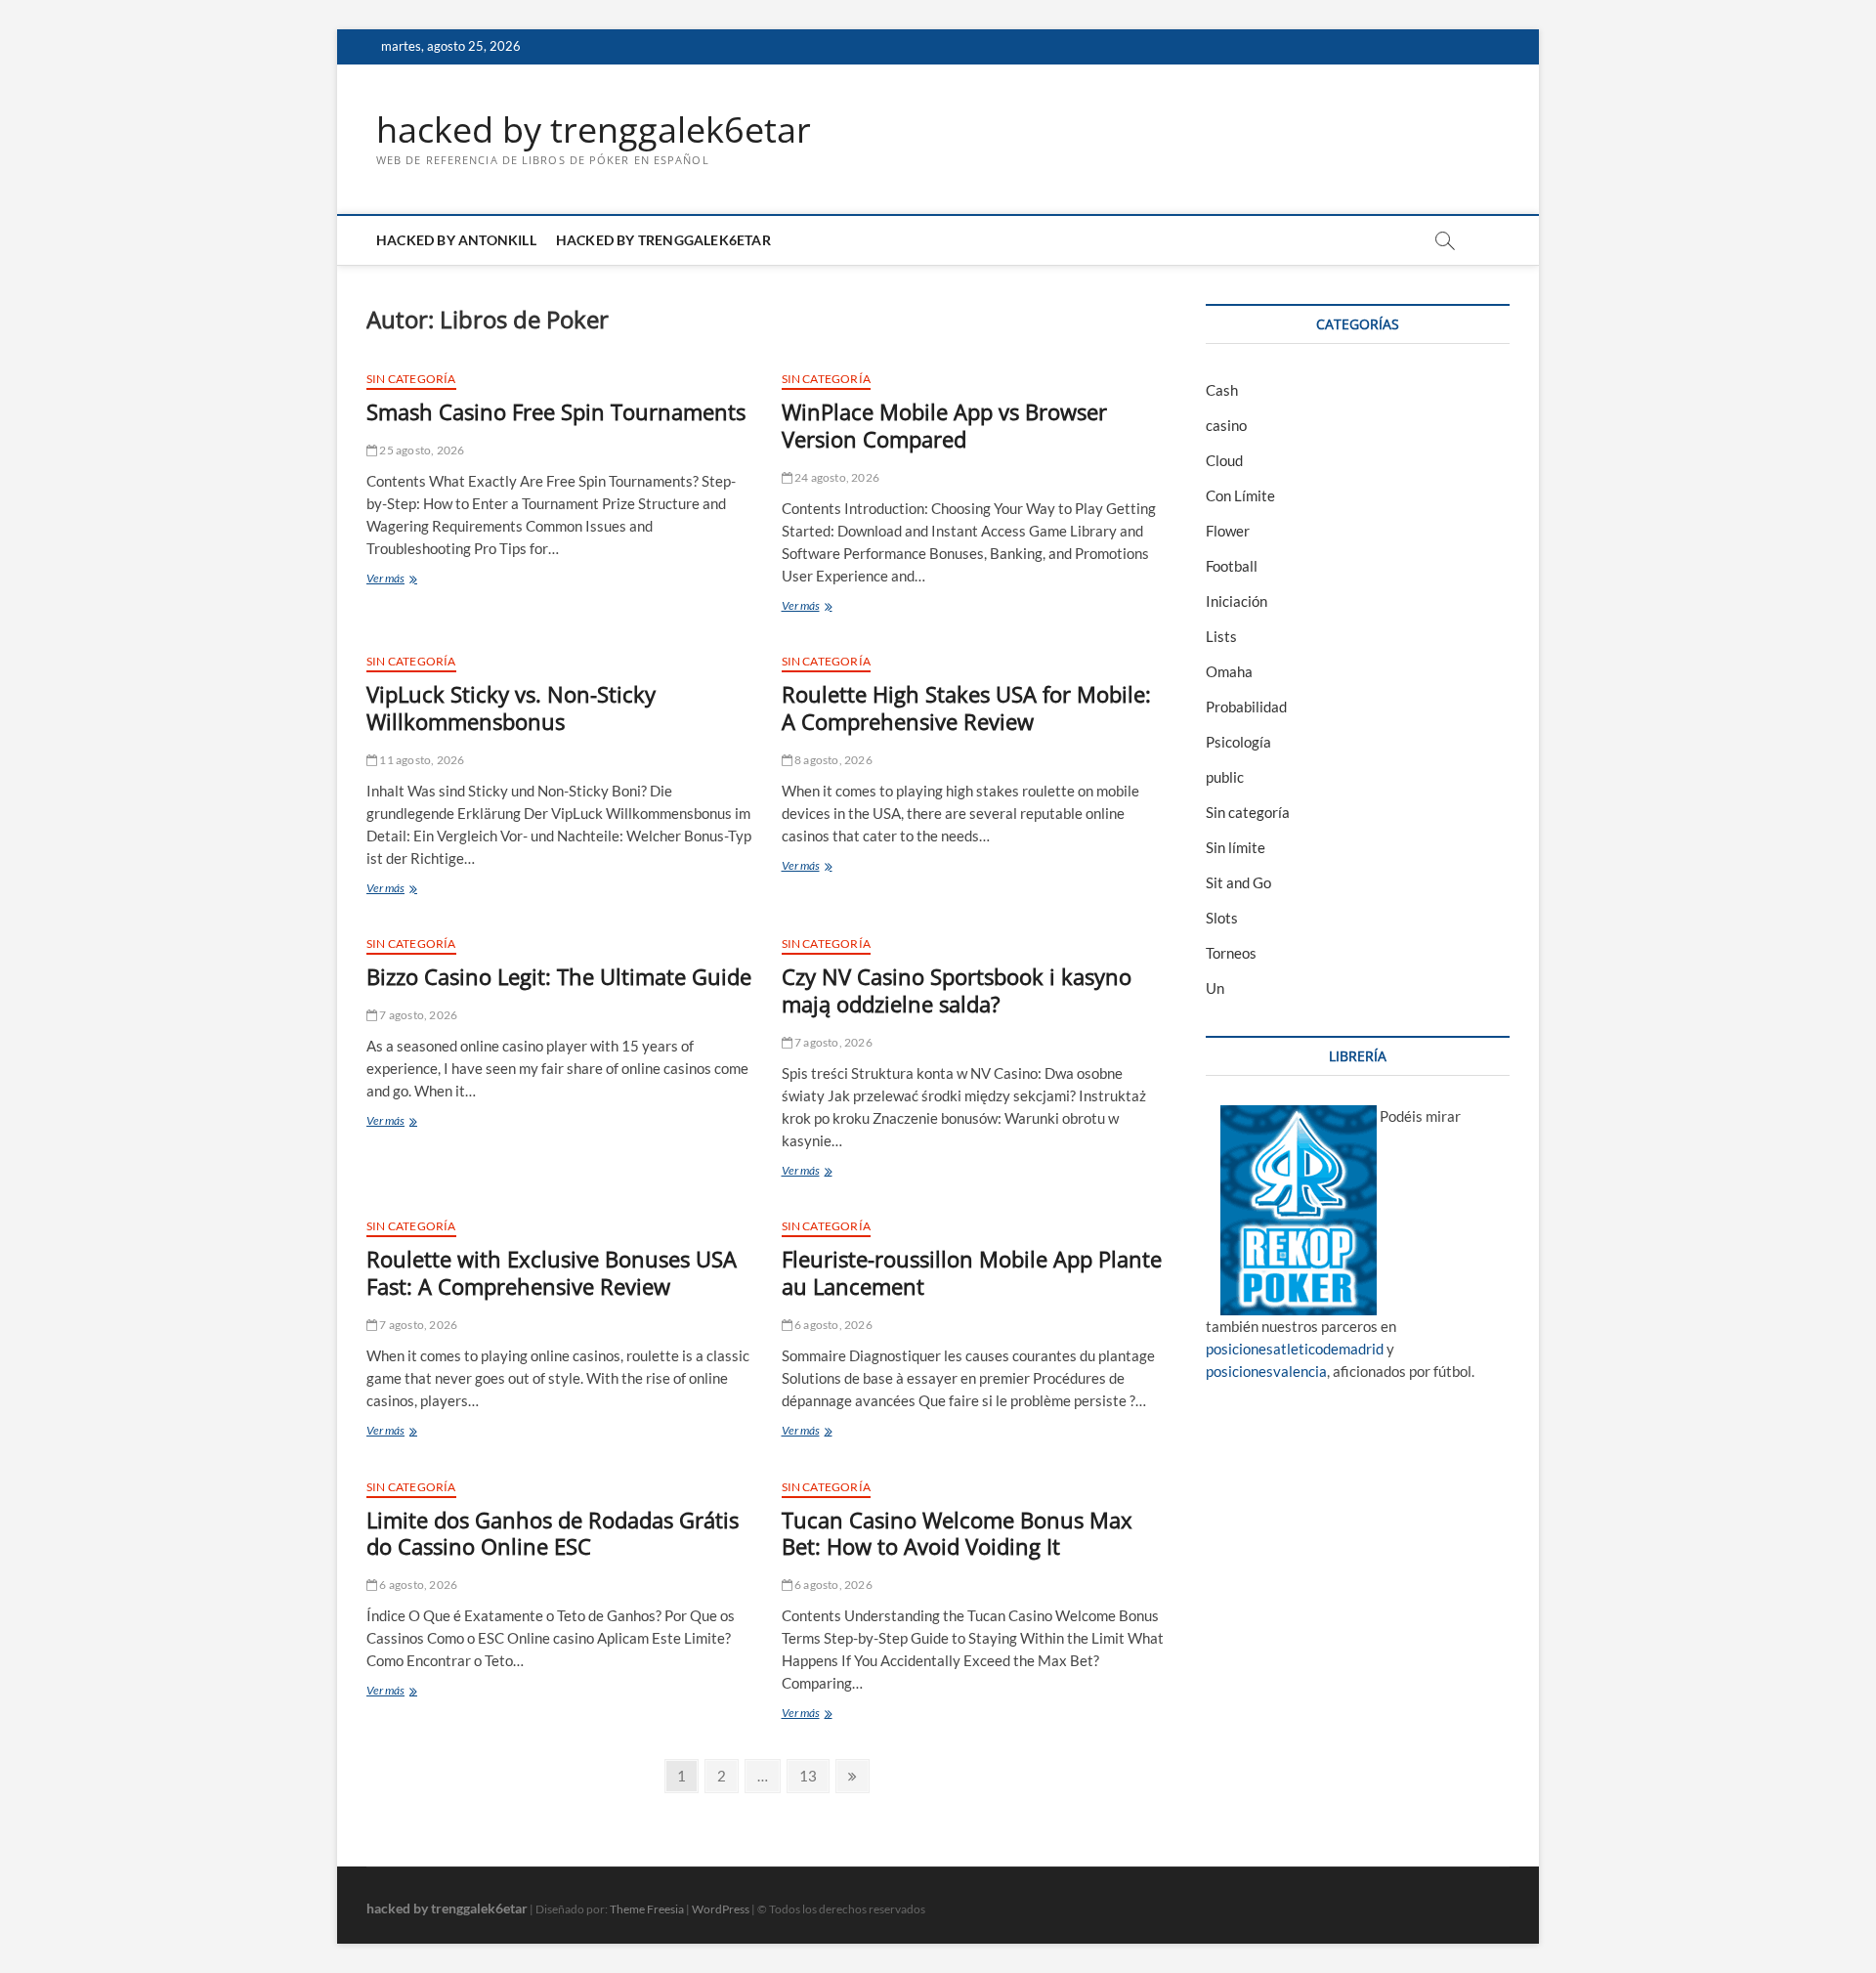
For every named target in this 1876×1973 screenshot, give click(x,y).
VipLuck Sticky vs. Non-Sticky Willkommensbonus (511, 708)
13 (813, 1775)
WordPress (721, 1909)
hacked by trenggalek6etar (594, 130)
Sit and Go (1238, 882)
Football (1232, 566)
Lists (1221, 636)
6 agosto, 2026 (832, 1325)
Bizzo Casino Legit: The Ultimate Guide (559, 976)
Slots (1222, 918)
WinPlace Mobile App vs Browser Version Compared (944, 425)
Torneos (1231, 953)
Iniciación (1236, 601)
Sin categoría (411, 379)
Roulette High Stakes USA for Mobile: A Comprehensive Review (966, 708)
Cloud (1224, 460)
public (1225, 777)
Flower (1228, 531)
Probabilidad (1246, 707)
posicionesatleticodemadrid (1295, 1349)
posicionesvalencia (1266, 1371)
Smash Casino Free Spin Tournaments (556, 411)
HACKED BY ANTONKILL (456, 240)
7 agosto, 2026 (417, 1015)
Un (1215, 988)
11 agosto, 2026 (421, 760)
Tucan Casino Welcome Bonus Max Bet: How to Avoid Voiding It (957, 1533)
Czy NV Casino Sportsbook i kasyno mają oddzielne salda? (957, 990)
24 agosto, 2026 (836, 477)
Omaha (1229, 671)
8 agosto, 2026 (832, 760)
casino (1226, 425)
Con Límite (1240, 495)
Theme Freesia (647, 1909)
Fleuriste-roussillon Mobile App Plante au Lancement (972, 1272)
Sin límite (1236, 847)
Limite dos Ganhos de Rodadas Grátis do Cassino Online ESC (553, 1533)
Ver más (416, 580)
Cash (1222, 390)
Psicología (1238, 742)
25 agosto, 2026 (421, 450)
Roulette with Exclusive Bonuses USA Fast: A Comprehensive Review (552, 1272)
